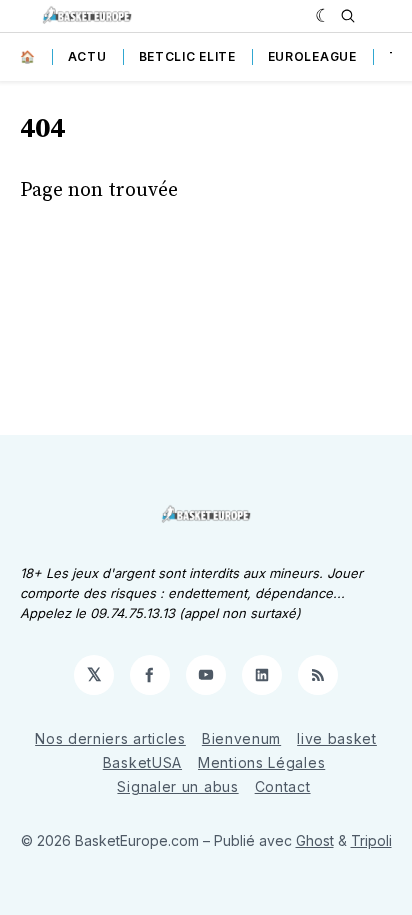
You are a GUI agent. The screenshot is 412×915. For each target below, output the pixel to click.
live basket (337, 738)
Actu (87, 56)
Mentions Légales (261, 762)
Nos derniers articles (110, 738)
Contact (283, 786)
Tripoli (371, 840)
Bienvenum (241, 738)
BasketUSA (142, 762)
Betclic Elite (187, 56)
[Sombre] (323, 16)
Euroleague (312, 56)
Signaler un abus (177, 786)
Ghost (315, 840)
